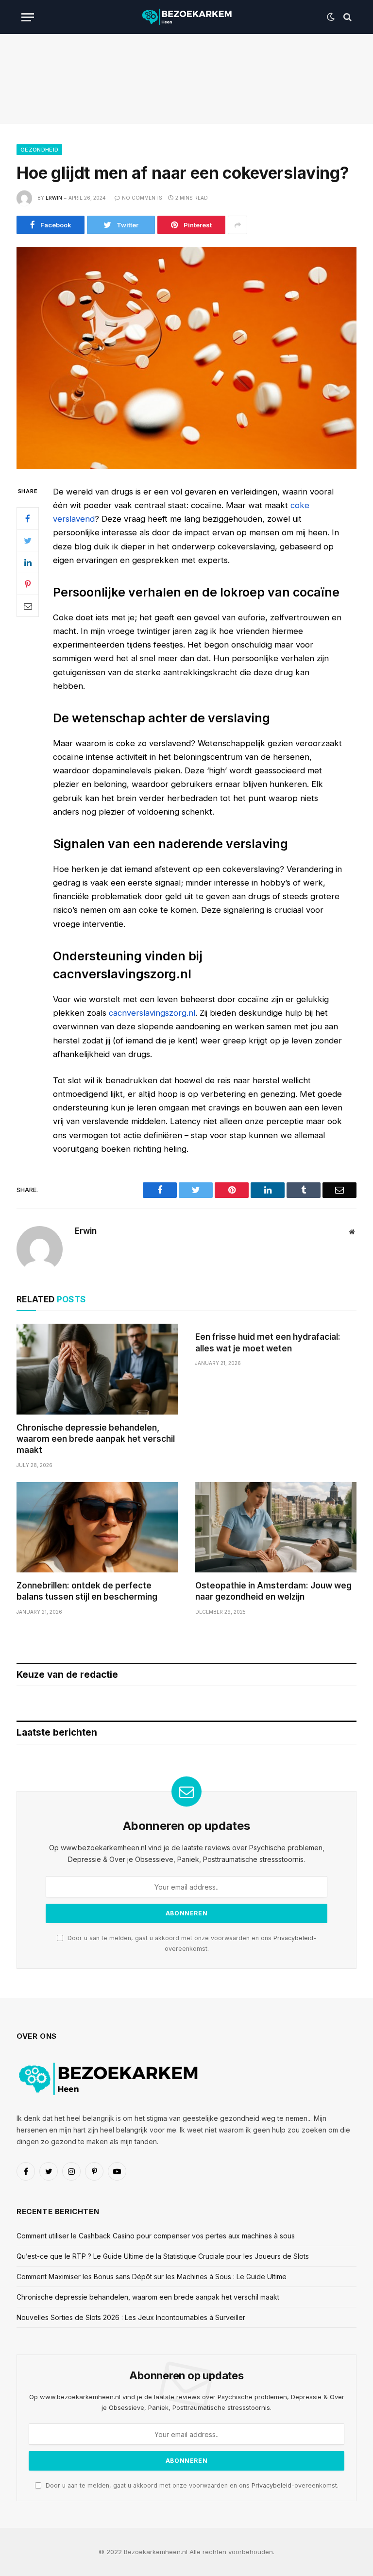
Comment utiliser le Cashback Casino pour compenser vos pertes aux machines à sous (156, 2236)
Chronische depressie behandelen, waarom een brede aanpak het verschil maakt (96, 1439)
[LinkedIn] (28, 562)
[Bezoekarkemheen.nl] (186, 17)
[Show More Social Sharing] (237, 225)
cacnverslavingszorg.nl (152, 1013)
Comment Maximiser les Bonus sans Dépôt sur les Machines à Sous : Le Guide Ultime (152, 2277)
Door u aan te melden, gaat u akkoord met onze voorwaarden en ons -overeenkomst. (191, 2485)
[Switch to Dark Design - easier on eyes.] (331, 17)
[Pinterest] (28, 584)
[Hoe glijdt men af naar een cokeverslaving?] (186, 358)
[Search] (347, 17)
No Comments (142, 198)
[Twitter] (28, 540)
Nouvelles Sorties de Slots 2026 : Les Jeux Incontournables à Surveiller (131, 2317)
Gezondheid (39, 150)
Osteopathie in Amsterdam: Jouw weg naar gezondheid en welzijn (273, 1591)
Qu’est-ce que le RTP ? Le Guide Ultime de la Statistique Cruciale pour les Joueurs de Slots (163, 2256)
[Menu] (28, 17)
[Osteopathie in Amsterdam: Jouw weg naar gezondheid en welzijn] (276, 1527)
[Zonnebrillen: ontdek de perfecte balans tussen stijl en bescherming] (97, 1527)
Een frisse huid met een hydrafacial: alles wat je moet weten (268, 1342)
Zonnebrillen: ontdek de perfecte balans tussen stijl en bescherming (87, 1591)
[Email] (28, 606)
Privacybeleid (293, 1938)
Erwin (54, 198)
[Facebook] (28, 518)
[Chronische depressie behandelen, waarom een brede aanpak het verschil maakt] (97, 1369)
